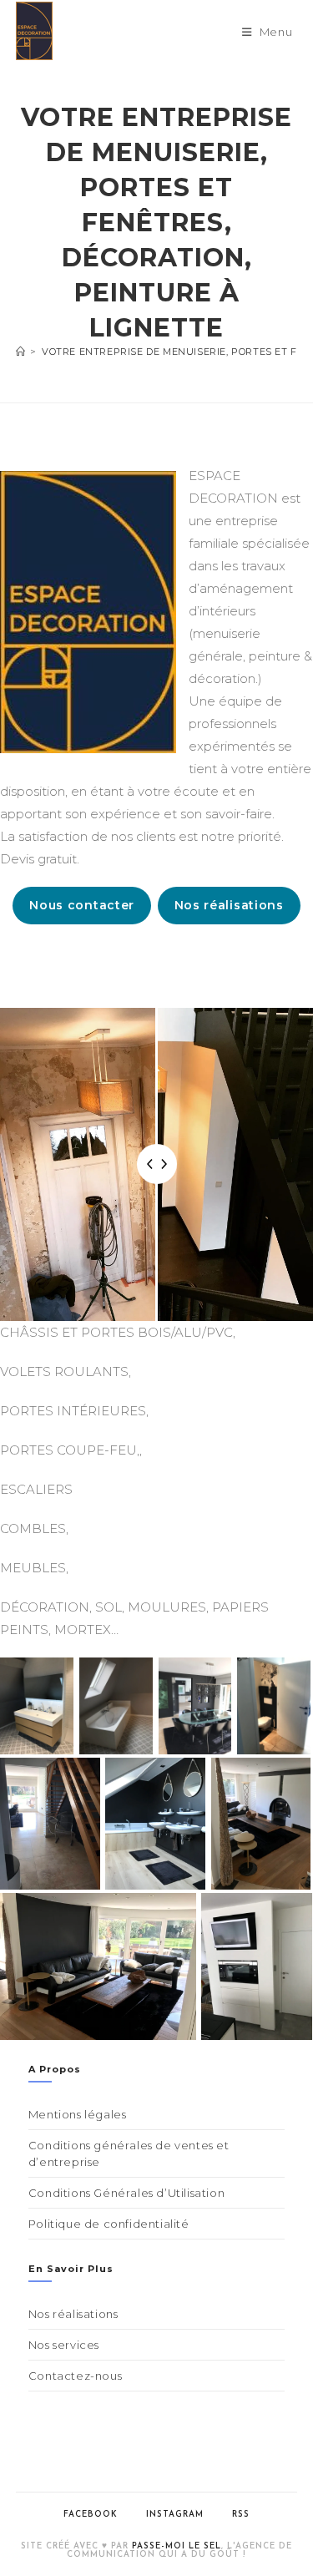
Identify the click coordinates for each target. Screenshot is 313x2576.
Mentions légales (78, 2114)
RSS (241, 2515)
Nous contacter (82, 905)
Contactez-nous (75, 2376)
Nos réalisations (229, 905)
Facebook (91, 2515)
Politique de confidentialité (109, 2224)
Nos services (64, 2345)
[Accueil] (21, 352)
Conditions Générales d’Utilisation (126, 2193)
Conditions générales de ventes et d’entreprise (129, 2153)
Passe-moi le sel (177, 2546)
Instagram (175, 2515)
